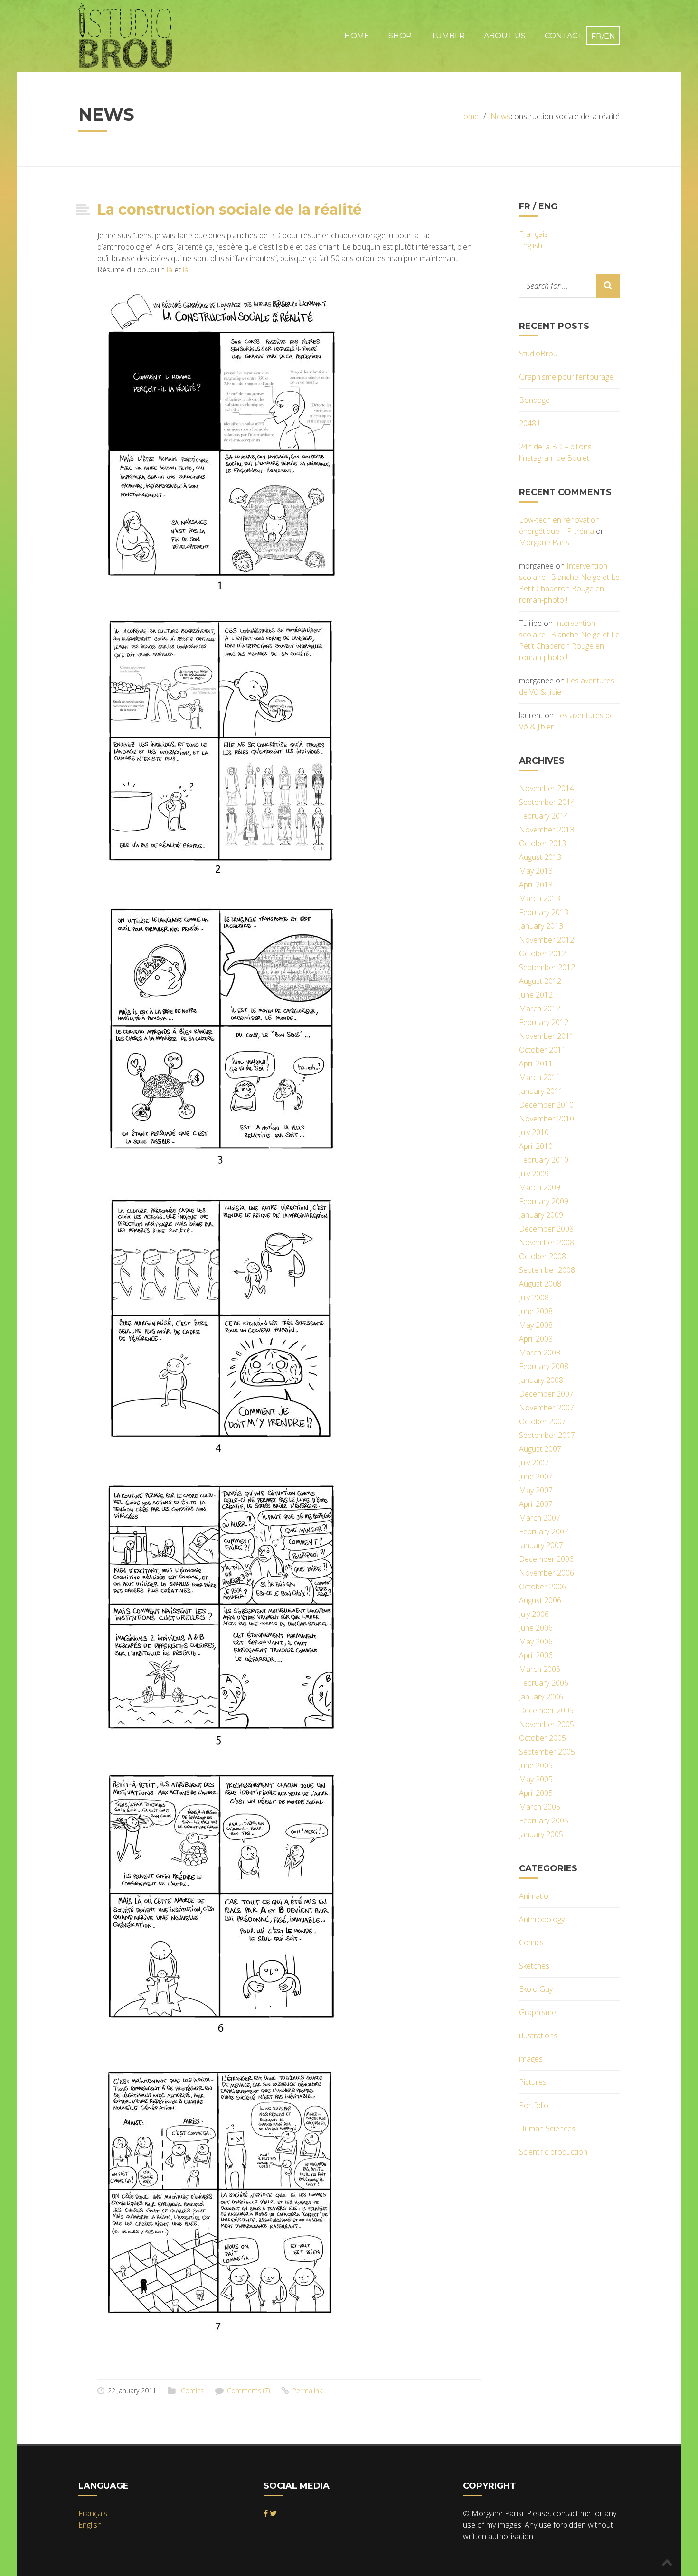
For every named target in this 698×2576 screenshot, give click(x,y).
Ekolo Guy (536, 1989)
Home (357, 36)
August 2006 (540, 1600)
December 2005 (546, 1710)
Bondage (534, 400)
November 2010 (547, 1119)
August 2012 (540, 981)
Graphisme (538, 2012)
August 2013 (540, 857)
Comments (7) (248, 2391)
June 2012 (536, 995)
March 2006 (540, 1669)
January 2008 (541, 1380)
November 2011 (547, 1036)
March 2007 (540, 1518)
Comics (192, 2391)
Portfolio (534, 2105)
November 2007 (547, 1408)
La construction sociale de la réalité (230, 210)
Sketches (534, 1966)
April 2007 (536, 1504)
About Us (505, 36)
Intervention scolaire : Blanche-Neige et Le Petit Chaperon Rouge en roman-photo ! (569, 583)
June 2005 (536, 1765)
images (531, 2059)
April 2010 (536, 1146)
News (500, 116)
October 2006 (542, 1587)
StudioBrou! (539, 354)
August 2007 (540, 1449)
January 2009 (541, 1215)
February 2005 (544, 1820)
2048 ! (529, 423)
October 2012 (542, 953)
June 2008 (536, 1311)
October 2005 (542, 1738)
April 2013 (536, 885)
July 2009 (534, 1174)
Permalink (307, 2391)
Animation (536, 1896)
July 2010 (534, 1132)
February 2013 (544, 912)
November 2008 (547, 1242)
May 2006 (536, 1642)
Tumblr (448, 36)
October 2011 (542, 1050)
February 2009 (544, 1201)
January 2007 (541, 1545)
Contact (564, 36)
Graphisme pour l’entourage (566, 377)
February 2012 (544, 1022)
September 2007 (547, 1435)
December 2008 (546, 1229)
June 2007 (536, 1476)
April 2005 (536, 1793)
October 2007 (542, 1421)
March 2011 (540, 1077)
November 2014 (547, 788)
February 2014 (544, 816)
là (170, 270)
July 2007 (534, 1463)
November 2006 (547, 1573)
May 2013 (536, 871)
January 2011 (541, 1091)
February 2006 (544, 1683)
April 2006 (536, 1655)
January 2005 (541, 1834)
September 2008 (547, 1270)
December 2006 (546, 1559)
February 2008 (544, 1366)
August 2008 (540, 1284)
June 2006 (536, 1628)
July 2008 (534, 1297)
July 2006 (534, 1614)
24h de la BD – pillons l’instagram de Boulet (555, 452)
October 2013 (542, 843)
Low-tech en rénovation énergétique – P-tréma (559, 525)
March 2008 (540, 1353)
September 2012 (547, 967)
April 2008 (536, 1339)
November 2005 (547, 1724)
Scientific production (553, 2152)
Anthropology (542, 1919)
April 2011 (536, 1064)
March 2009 (540, 1187)
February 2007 (544, 1531)
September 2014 (547, 802)
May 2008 (536, 1325)
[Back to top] (667, 2562)
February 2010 (544, 1160)
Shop (400, 36)
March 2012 (540, 1008)
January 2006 (541, 1697)
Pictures (533, 2082)
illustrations (538, 2035)
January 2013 (541, 926)
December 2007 (546, 1394)
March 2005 (540, 1807)
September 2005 (547, 1752)
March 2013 (540, 898)
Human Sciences (547, 2128)
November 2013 (547, 830)
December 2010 (546, 1105)
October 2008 (542, 1256)
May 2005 (536, 1779)
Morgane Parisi (545, 542)
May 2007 (536, 1490)
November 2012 (547, 940)
